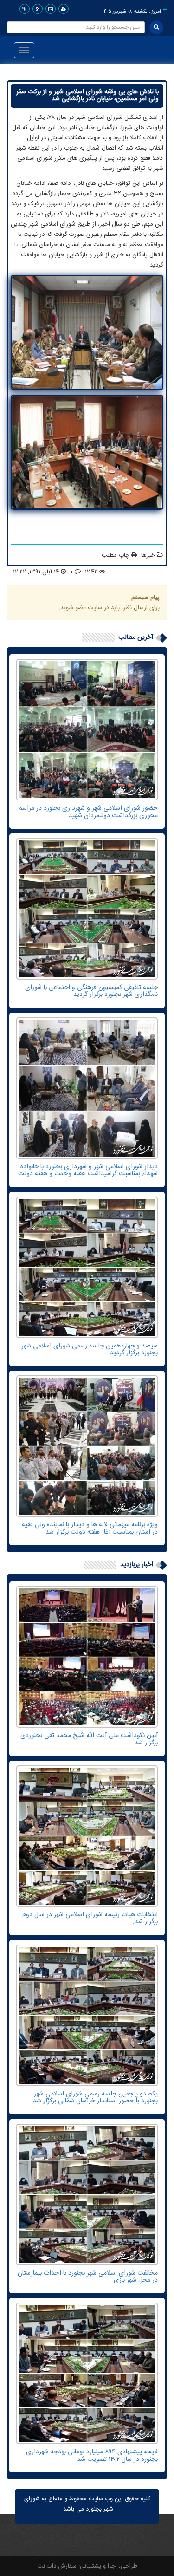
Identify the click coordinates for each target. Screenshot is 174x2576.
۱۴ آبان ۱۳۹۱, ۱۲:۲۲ (36, 572)
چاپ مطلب (116, 555)
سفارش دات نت (57, 2566)
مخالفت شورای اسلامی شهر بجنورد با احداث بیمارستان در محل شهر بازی (88, 2277)
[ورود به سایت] (64, 9)
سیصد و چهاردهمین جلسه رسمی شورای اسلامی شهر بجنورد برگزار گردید (90, 1350)
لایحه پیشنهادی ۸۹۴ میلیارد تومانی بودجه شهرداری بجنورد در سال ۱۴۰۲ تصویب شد (92, 2456)
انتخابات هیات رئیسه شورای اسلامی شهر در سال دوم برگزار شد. (90, 1918)
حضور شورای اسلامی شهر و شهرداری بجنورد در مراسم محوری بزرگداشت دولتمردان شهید (88, 812)
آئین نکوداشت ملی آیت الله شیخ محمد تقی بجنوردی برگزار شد (89, 1739)
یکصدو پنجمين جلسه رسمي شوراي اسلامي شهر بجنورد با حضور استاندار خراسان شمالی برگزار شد (95, 2098)
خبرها (148, 555)
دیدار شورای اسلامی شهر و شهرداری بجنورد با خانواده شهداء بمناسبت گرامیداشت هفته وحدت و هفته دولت (88, 1170)
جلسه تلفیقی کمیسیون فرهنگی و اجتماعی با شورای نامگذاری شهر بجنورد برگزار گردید (91, 991)
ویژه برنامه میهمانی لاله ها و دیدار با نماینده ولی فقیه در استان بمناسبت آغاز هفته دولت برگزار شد (90, 1528)
